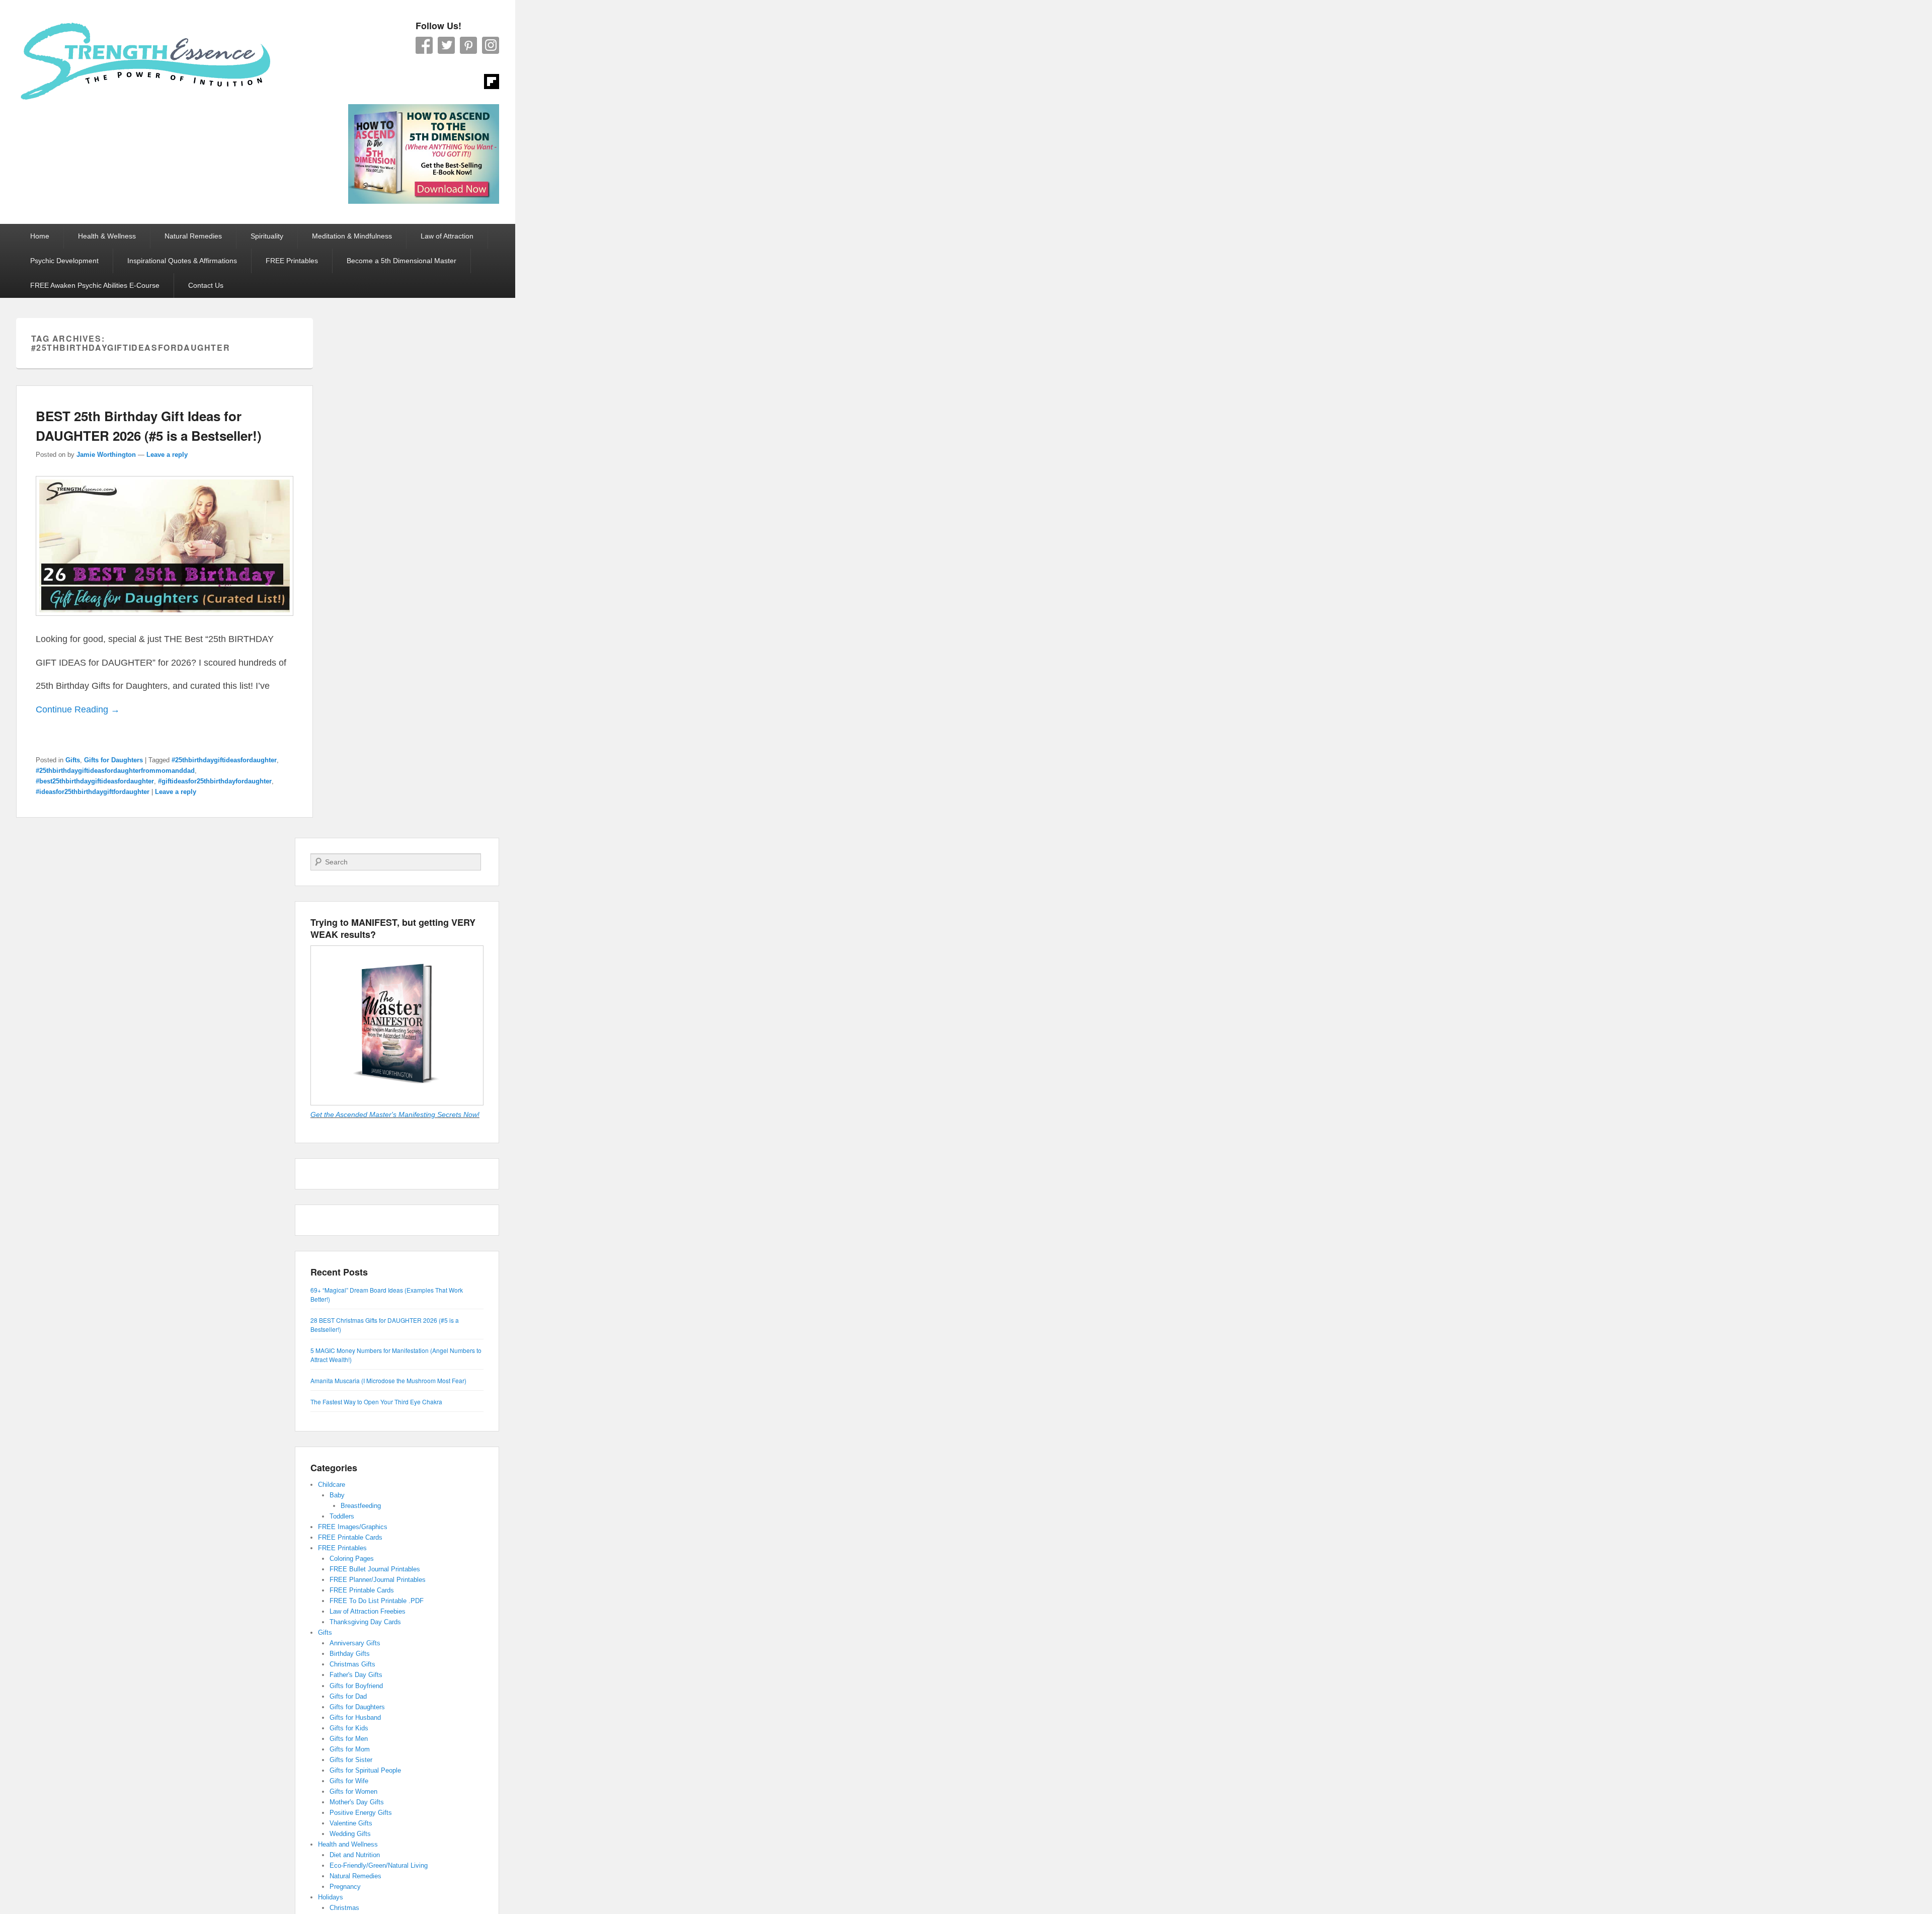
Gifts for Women (353, 1791)
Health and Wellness (348, 1844)
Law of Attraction (447, 236)
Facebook (424, 45)
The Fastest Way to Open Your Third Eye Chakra (376, 1402)
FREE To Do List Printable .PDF (377, 1601)
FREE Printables (292, 261)
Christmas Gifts (352, 1664)
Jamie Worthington (106, 455)
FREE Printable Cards (350, 1537)
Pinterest (468, 45)
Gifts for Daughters (113, 760)
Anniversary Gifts (355, 1643)
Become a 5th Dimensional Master (401, 261)
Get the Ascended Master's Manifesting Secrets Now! (395, 1114)
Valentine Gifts (351, 1823)
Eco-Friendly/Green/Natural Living (379, 1865)
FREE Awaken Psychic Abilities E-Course (95, 285)
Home (40, 236)
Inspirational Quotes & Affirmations (182, 261)
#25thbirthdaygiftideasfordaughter (224, 760)
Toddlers (342, 1516)
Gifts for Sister (351, 1760)
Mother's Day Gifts (357, 1802)
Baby (337, 1495)
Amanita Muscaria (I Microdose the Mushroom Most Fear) (388, 1380)
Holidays (331, 1897)
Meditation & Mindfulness (352, 236)
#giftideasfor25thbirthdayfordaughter (215, 781)
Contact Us (206, 285)
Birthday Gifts (350, 1654)
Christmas (344, 1908)
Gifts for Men (349, 1739)
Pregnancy (345, 1887)
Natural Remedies (193, 236)
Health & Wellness (107, 236)
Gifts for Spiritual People (365, 1770)
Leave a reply (167, 455)
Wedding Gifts (350, 1834)
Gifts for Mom (350, 1749)
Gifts (73, 760)
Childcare (332, 1485)
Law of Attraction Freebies (368, 1611)
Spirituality (267, 236)
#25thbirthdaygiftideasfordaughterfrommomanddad (115, 771)
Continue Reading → (78, 709)
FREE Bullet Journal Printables (375, 1569)
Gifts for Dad (348, 1696)
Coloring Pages (352, 1559)
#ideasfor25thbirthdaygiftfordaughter (93, 792)
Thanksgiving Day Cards (365, 1622)
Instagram (491, 45)
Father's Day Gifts (356, 1675)
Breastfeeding (361, 1506)
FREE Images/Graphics (353, 1527)
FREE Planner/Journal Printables (378, 1580)
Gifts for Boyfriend (356, 1686)
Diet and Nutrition (355, 1855)
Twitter (446, 45)
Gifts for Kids (349, 1728)
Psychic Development (64, 261)
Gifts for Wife (349, 1781)
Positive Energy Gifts (361, 1813)
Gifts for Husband (355, 1718)
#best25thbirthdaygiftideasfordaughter (95, 781)
